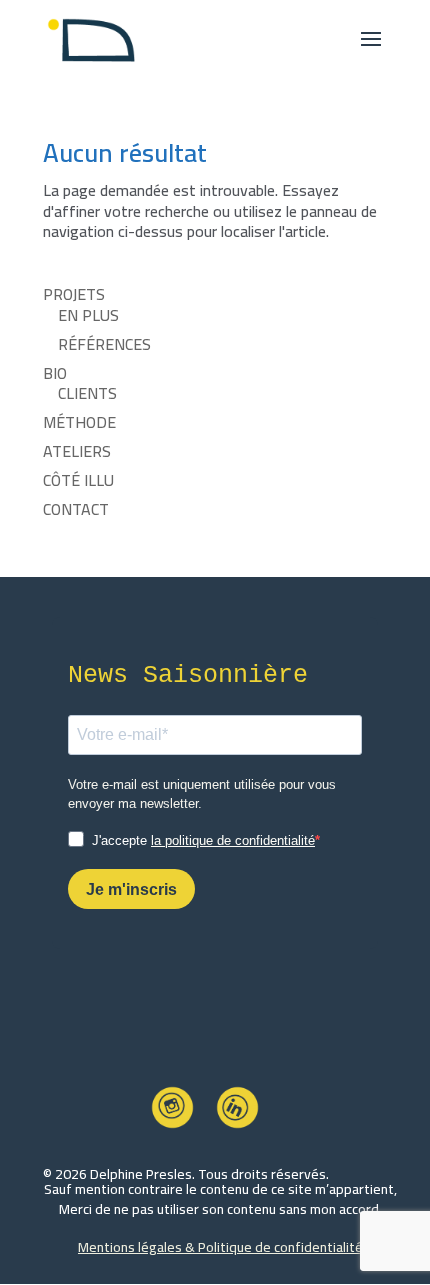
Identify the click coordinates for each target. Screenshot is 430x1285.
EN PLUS (88, 315)
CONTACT (76, 509)
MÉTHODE (79, 422)
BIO (55, 373)
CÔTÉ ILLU (78, 480)
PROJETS (74, 294)
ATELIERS (77, 451)
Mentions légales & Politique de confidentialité (220, 1247)
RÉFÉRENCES (104, 344)
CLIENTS (87, 393)
